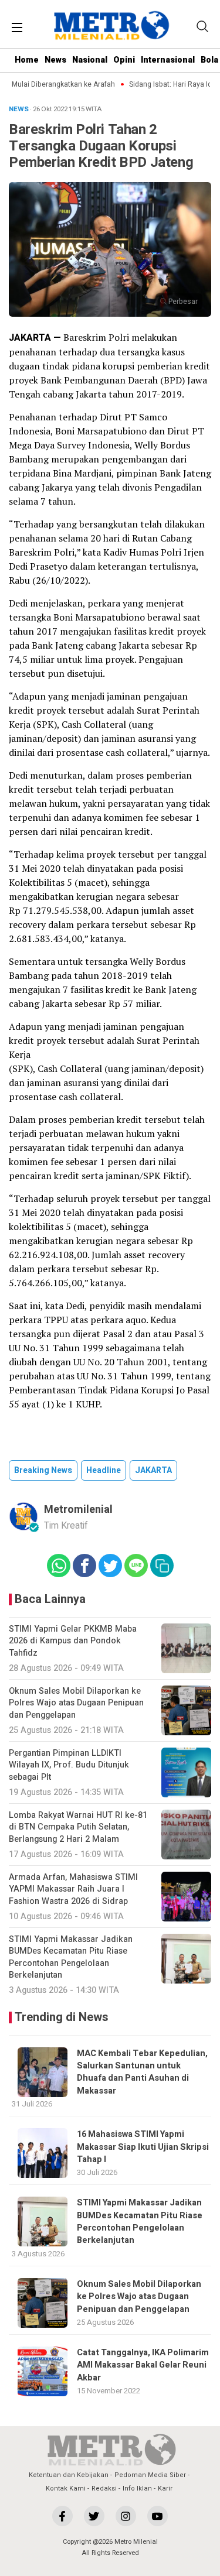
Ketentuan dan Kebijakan (69, 2475)
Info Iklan (137, 2488)
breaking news (43, 1470)
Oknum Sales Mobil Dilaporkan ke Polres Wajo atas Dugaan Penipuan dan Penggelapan (139, 2297)
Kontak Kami (66, 2488)
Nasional (90, 60)
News (55, 60)
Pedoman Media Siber (150, 2475)
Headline (104, 1470)
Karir (165, 2488)
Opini (124, 60)
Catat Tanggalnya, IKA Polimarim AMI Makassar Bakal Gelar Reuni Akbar (143, 2365)
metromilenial (78, 1510)
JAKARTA (153, 1470)
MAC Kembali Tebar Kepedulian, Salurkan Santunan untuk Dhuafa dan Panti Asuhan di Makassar (142, 2072)
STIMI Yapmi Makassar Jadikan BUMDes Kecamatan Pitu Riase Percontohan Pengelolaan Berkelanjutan (140, 2222)
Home (27, 60)
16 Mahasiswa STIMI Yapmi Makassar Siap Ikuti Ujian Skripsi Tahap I (143, 2147)
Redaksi (104, 2488)
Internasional (168, 60)
